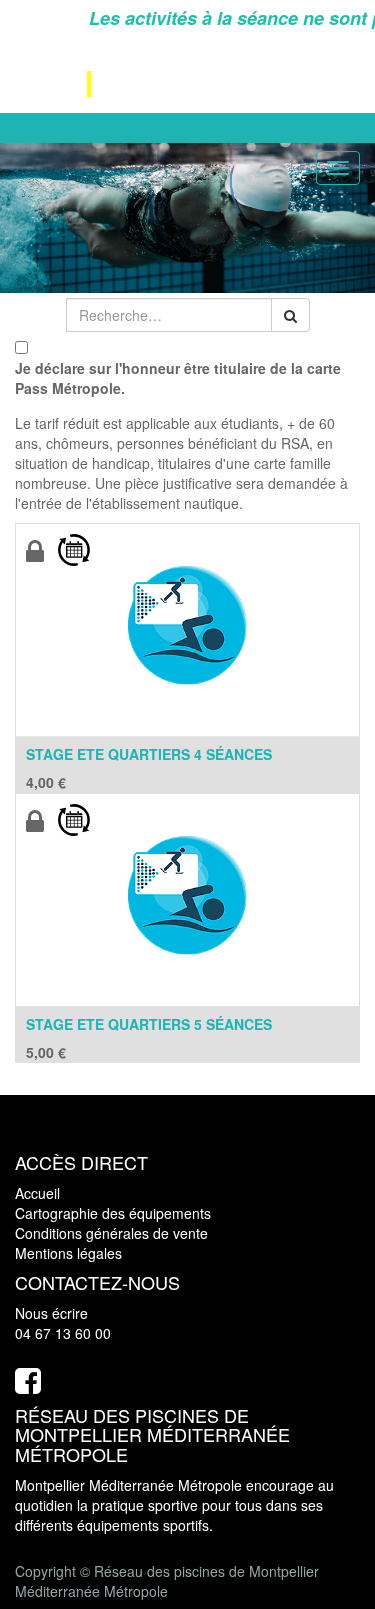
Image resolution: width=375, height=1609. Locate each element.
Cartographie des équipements (113, 1213)
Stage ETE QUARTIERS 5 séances (149, 1024)
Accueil (37, 1193)
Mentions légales (68, 1253)
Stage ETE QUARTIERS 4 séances (149, 754)
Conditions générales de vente (111, 1233)
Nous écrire (51, 1313)
